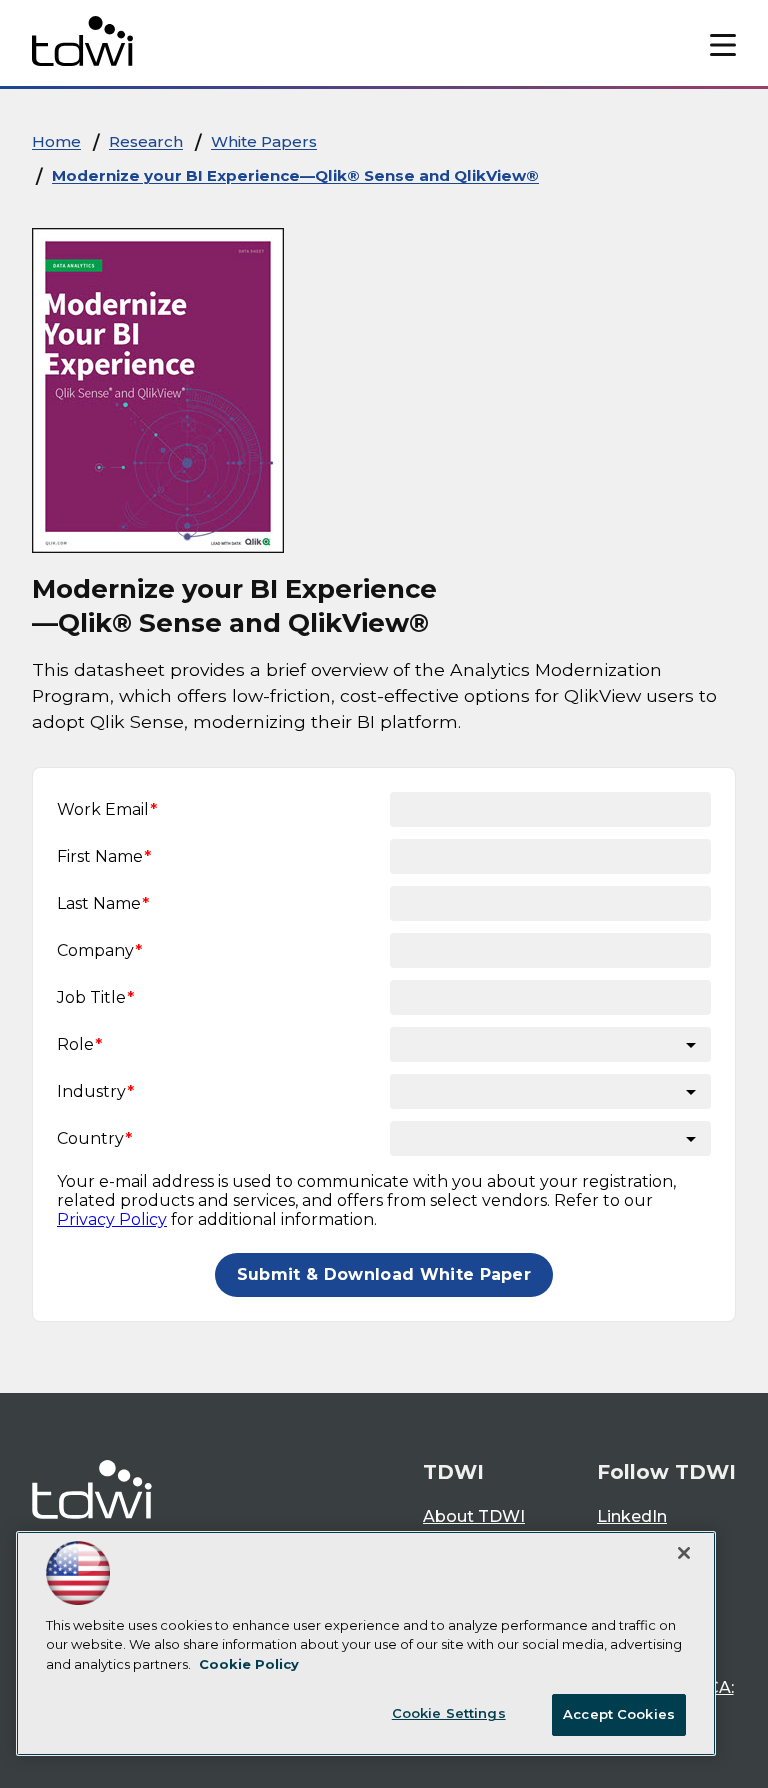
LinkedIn (632, 1516)
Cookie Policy (249, 1664)
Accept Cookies (619, 1714)
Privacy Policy (112, 1219)
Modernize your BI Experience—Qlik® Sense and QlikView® (295, 175)
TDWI (453, 1472)
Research (146, 141)
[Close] (684, 1553)
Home (56, 141)
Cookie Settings (449, 1713)
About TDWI (474, 1516)
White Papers (264, 141)
